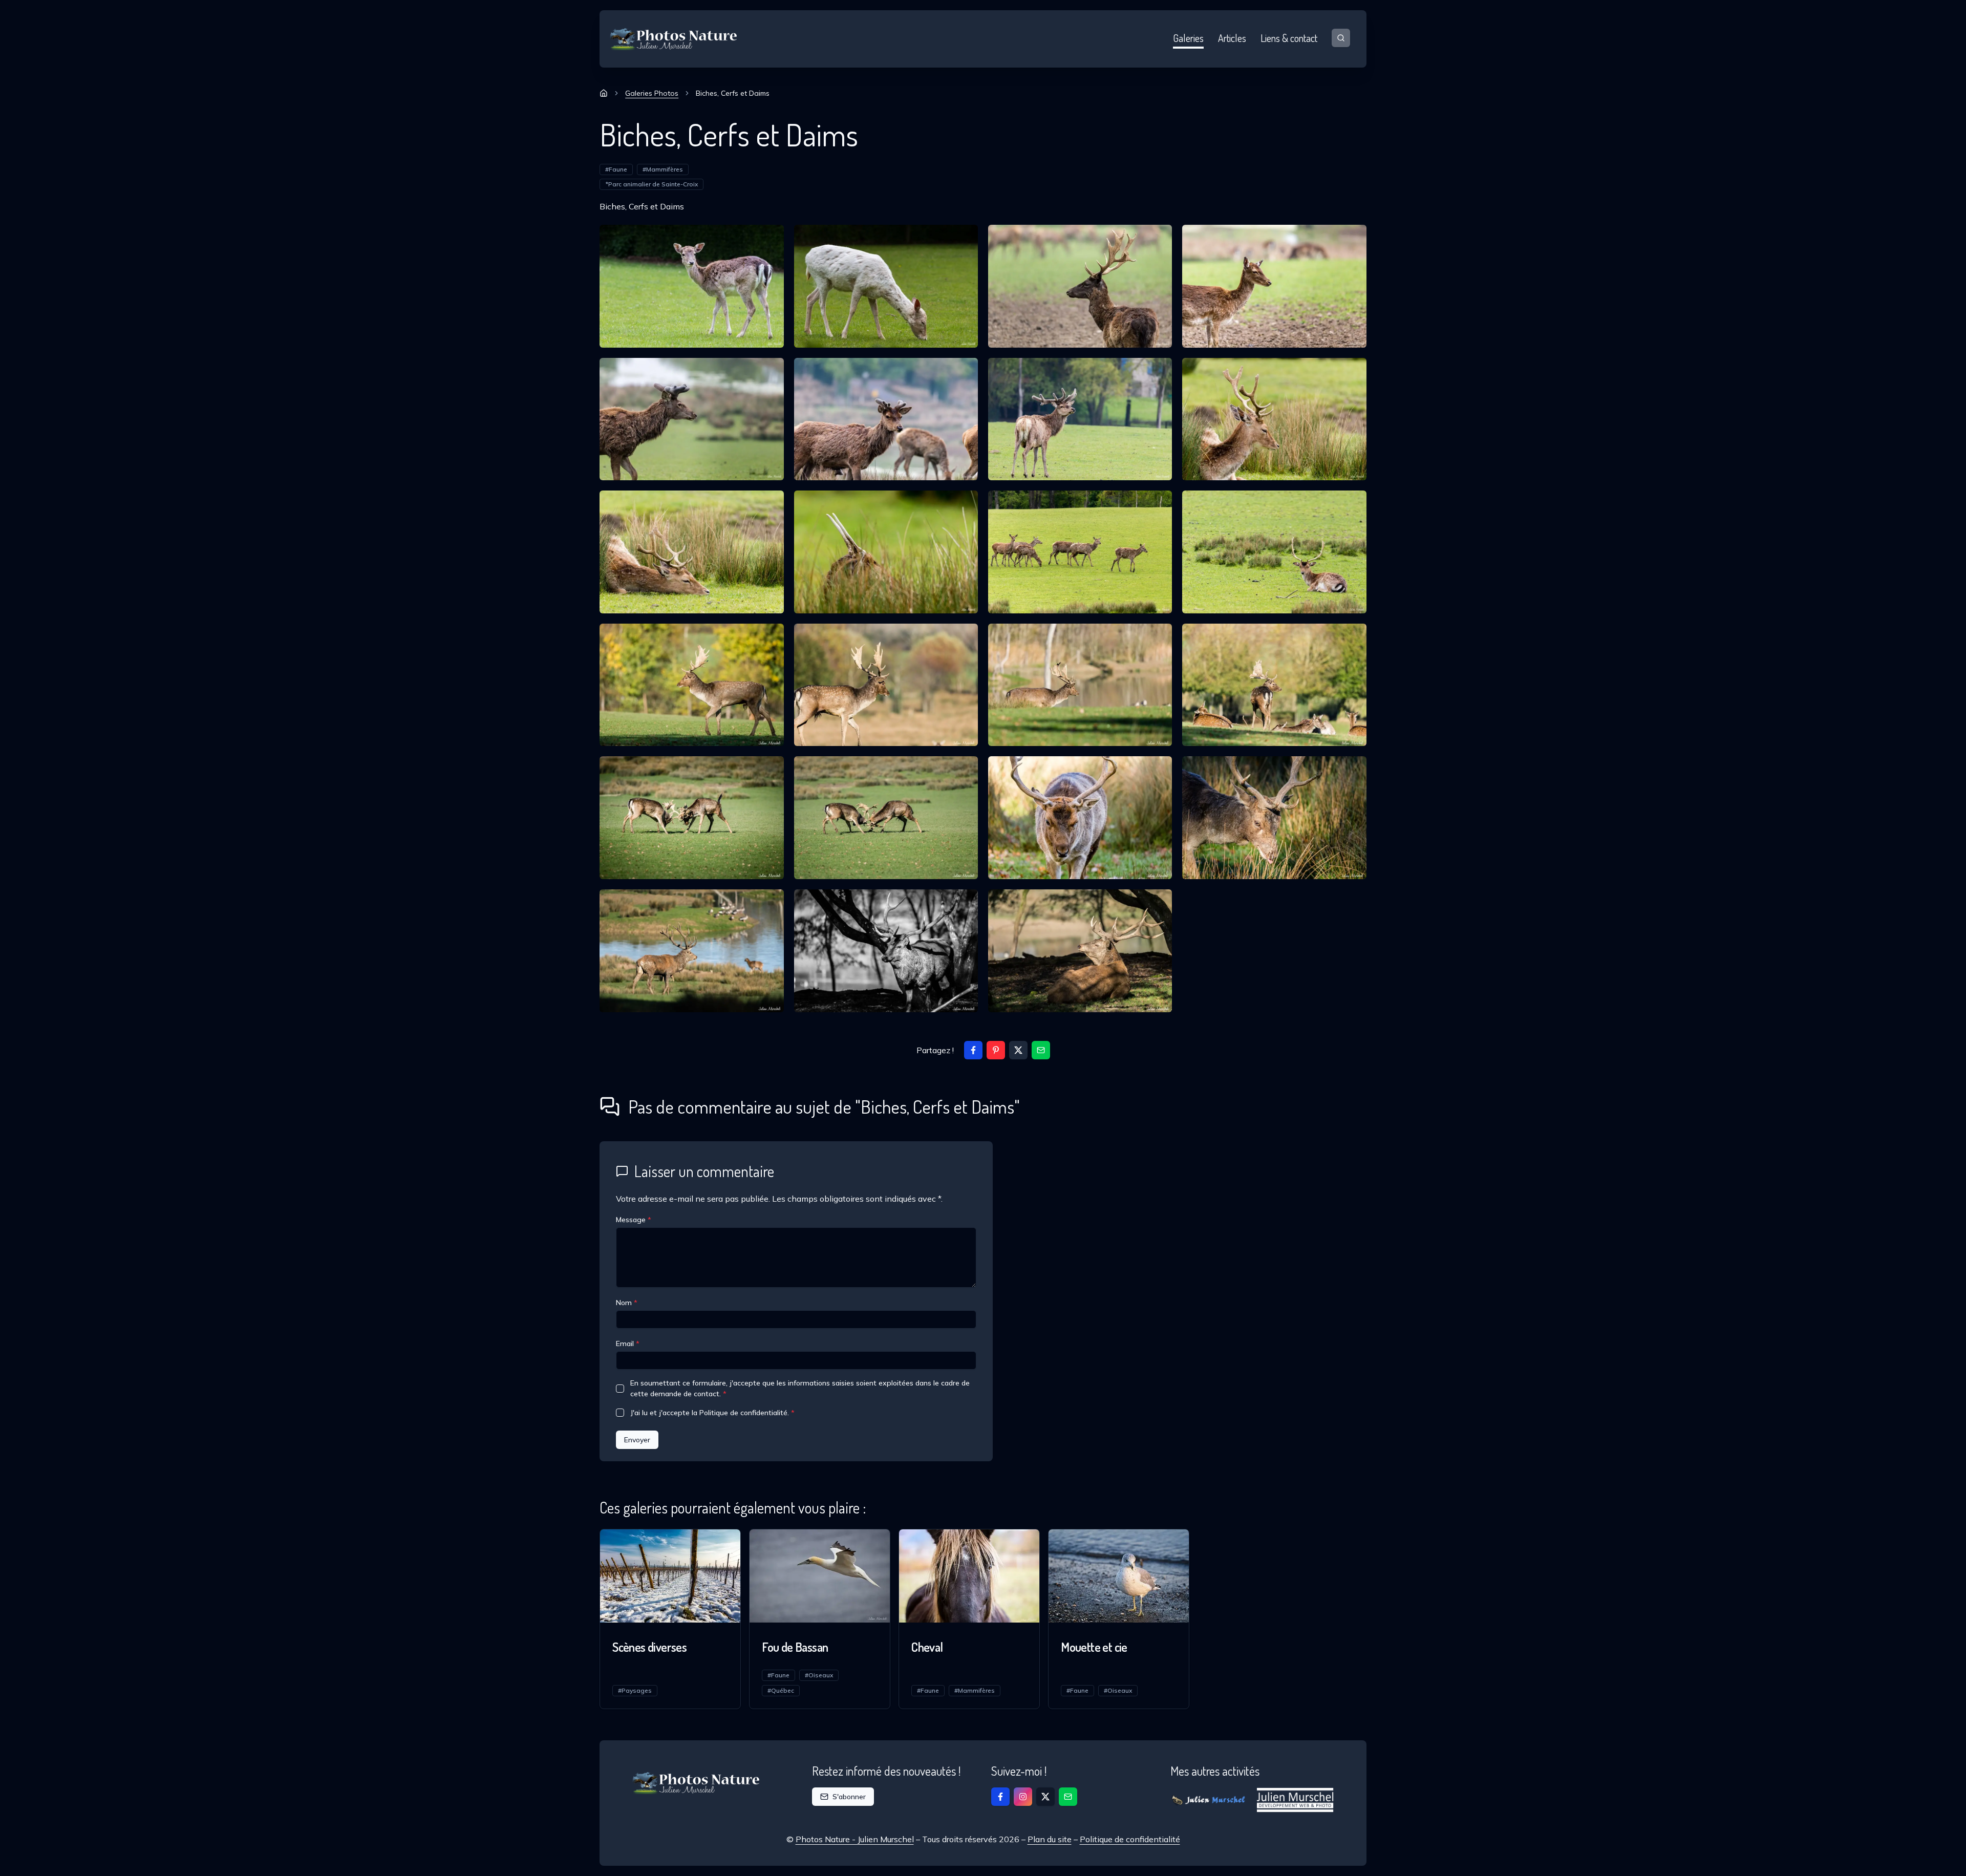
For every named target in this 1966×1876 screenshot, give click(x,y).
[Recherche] (1341, 38)
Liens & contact (1289, 38)
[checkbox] (620, 1389)
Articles (1232, 38)
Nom (627, 1303)
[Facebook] (973, 1050)
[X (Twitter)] (1018, 1050)
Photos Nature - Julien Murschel (855, 1839)
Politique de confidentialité (1130, 1839)
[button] (1041, 1050)
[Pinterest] (996, 1050)
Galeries (1188, 38)
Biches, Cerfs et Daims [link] (733, 93)
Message (634, 1220)
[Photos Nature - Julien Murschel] (674, 39)
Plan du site (1050, 1839)
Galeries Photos (652, 93)
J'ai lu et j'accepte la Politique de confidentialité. (712, 1413)
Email (628, 1344)
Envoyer (637, 1440)
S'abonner (849, 1797)
